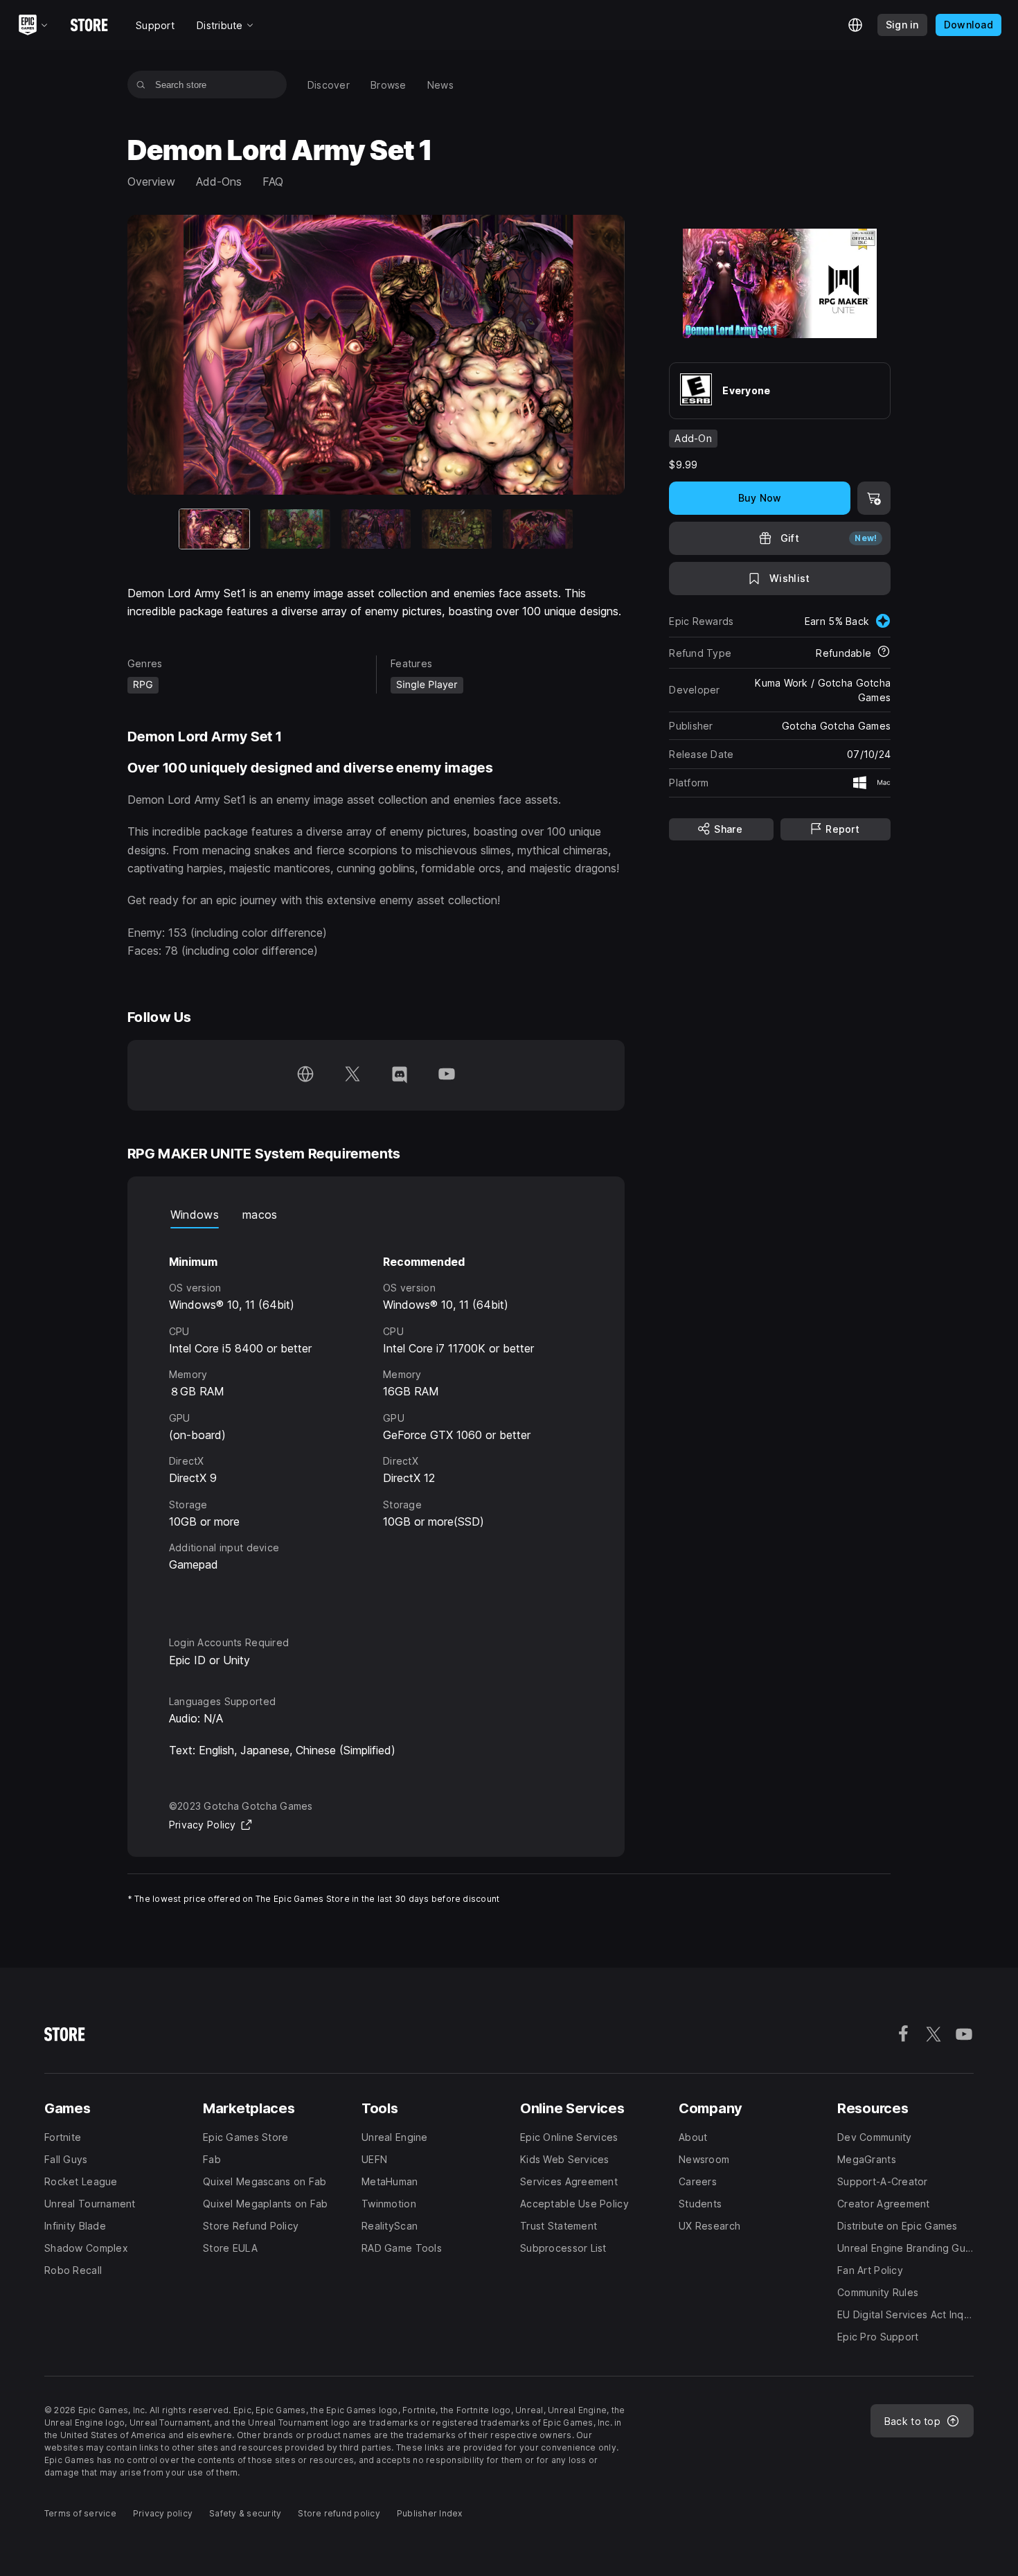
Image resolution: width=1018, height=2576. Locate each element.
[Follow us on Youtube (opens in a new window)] (447, 1075)
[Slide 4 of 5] (457, 529)
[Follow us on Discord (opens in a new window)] (400, 1075)
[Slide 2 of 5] (295, 529)
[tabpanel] (376, 1420)
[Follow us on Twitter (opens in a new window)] (352, 1075)
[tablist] (376, 1215)
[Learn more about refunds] (884, 653)
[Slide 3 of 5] (376, 529)
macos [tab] (260, 1215)
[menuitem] (329, 85)
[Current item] (214, 529)
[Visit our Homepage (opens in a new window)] (305, 1075)
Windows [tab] (195, 1215)
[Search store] (141, 85)
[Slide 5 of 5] (538, 529)
